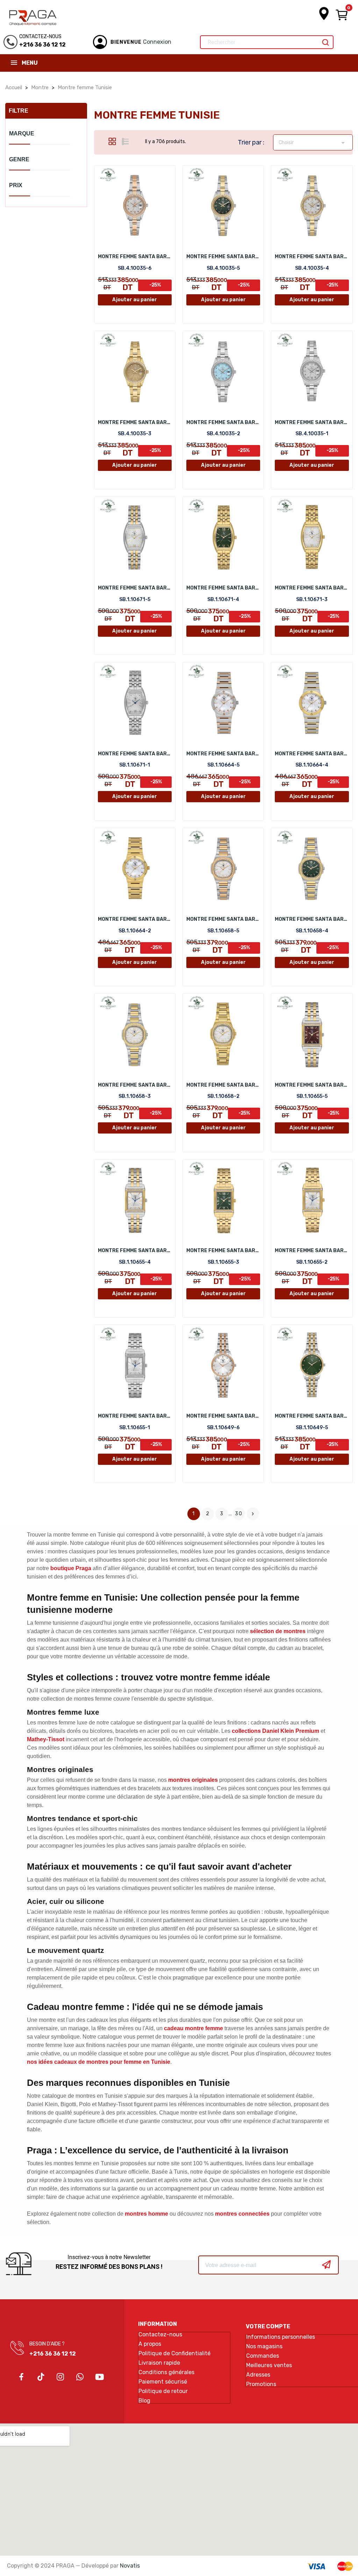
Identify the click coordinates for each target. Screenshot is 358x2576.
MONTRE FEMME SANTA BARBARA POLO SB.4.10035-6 (135, 257)
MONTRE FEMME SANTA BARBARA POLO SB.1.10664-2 (135, 919)
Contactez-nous (160, 2335)
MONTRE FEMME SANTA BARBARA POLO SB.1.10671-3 (312, 588)
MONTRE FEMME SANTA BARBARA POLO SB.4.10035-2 (223, 422)
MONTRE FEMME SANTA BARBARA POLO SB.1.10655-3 (223, 1251)
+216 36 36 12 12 (53, 2354)
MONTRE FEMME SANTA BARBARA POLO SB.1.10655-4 (135, 1251)
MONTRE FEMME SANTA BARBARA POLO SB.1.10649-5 (312, 1416)
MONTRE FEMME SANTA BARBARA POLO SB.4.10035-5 (223, 257)
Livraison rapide (159, 2363)
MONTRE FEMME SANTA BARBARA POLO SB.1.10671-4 (223, 588)
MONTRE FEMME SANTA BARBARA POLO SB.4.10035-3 (135, 422)
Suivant (253, 1514)
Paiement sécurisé (163, 2382)
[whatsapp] (80, 2377)
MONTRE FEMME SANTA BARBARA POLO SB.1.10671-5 (135, 588)
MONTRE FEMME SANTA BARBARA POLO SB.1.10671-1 (135, 754)
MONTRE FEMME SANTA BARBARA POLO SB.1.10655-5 (312, 1085)
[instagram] (60, 2377)
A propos (150, 2344)
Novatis (130, 2566)
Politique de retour (163, 2391)
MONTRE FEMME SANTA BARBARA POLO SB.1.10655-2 (312, 1251)
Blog (144, 2401)
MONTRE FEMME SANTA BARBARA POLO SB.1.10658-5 (223, 919)
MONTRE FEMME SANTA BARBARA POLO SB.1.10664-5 (223, 754)
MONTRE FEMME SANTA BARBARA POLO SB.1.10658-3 (135, 1085)
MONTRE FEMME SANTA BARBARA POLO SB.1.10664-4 (312, 754)
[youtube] (100, 2377)
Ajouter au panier (135, 300)
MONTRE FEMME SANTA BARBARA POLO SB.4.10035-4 (312, 257)
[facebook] (21, 2377)
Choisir (313, 143)
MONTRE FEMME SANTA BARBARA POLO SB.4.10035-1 (312, 422)
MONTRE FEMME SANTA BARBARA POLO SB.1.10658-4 (312, 919)
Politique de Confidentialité (174, 2353)
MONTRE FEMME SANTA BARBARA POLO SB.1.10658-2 (223, 1085)
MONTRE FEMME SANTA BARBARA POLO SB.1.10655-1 (135, 1416)
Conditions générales (166, 2372)
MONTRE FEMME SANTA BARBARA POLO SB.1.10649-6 (223, 1416)
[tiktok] (41, 2377)
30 (239, 1514)
